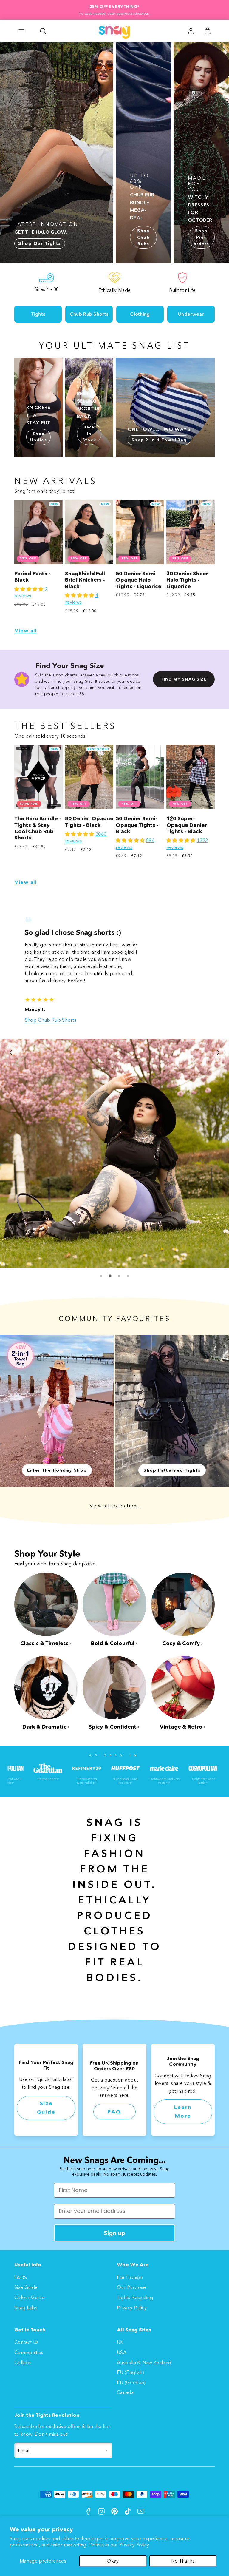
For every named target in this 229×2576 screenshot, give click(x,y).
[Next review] (218, 1052)
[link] (191, 31)
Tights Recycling (135, 2297)
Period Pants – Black (33, 577)
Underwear (191, 314)
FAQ (114, 2111)
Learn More (183, 2112)
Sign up (114, 2233)
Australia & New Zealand (144, 2362)
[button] (21, 31)
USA (122, 2352)
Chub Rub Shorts (89, 314)
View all (26, 631)
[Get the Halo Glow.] (57, 152)
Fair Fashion (130, 2277)
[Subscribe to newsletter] (106, 2450)
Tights (38, 314)
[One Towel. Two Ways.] (165, 407)
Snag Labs (26, 2307)
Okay (113, 2561)
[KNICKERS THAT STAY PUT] (38, 407)
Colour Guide (29, 2297)
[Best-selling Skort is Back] (89, 407)
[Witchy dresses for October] (201, 152)
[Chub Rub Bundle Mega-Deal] (143, 152)
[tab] (101, 1276)
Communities (29, 2352)
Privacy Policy (134, 2545)
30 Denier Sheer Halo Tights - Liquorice (187, 580)
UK (120, 2342)
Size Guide (46, 2108)
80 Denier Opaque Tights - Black (89, 822)
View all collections (114, 1505)
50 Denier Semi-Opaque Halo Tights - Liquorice (139, 580)
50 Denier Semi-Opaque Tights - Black (137, 825)
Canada (125, 2392)
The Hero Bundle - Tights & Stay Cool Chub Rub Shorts (38, 828)
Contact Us (26, 2342)
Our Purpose (131, 2287)
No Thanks (183, 2561)
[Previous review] (11, 1052)
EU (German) (131, 2382)
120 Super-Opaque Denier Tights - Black (187, 825)
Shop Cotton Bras (98, 1020)
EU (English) (130, 2372)
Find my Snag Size (184, 679)
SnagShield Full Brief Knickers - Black (85, 580)
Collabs (23, 2362)
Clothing (140, 314)
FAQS (21, 2277)
